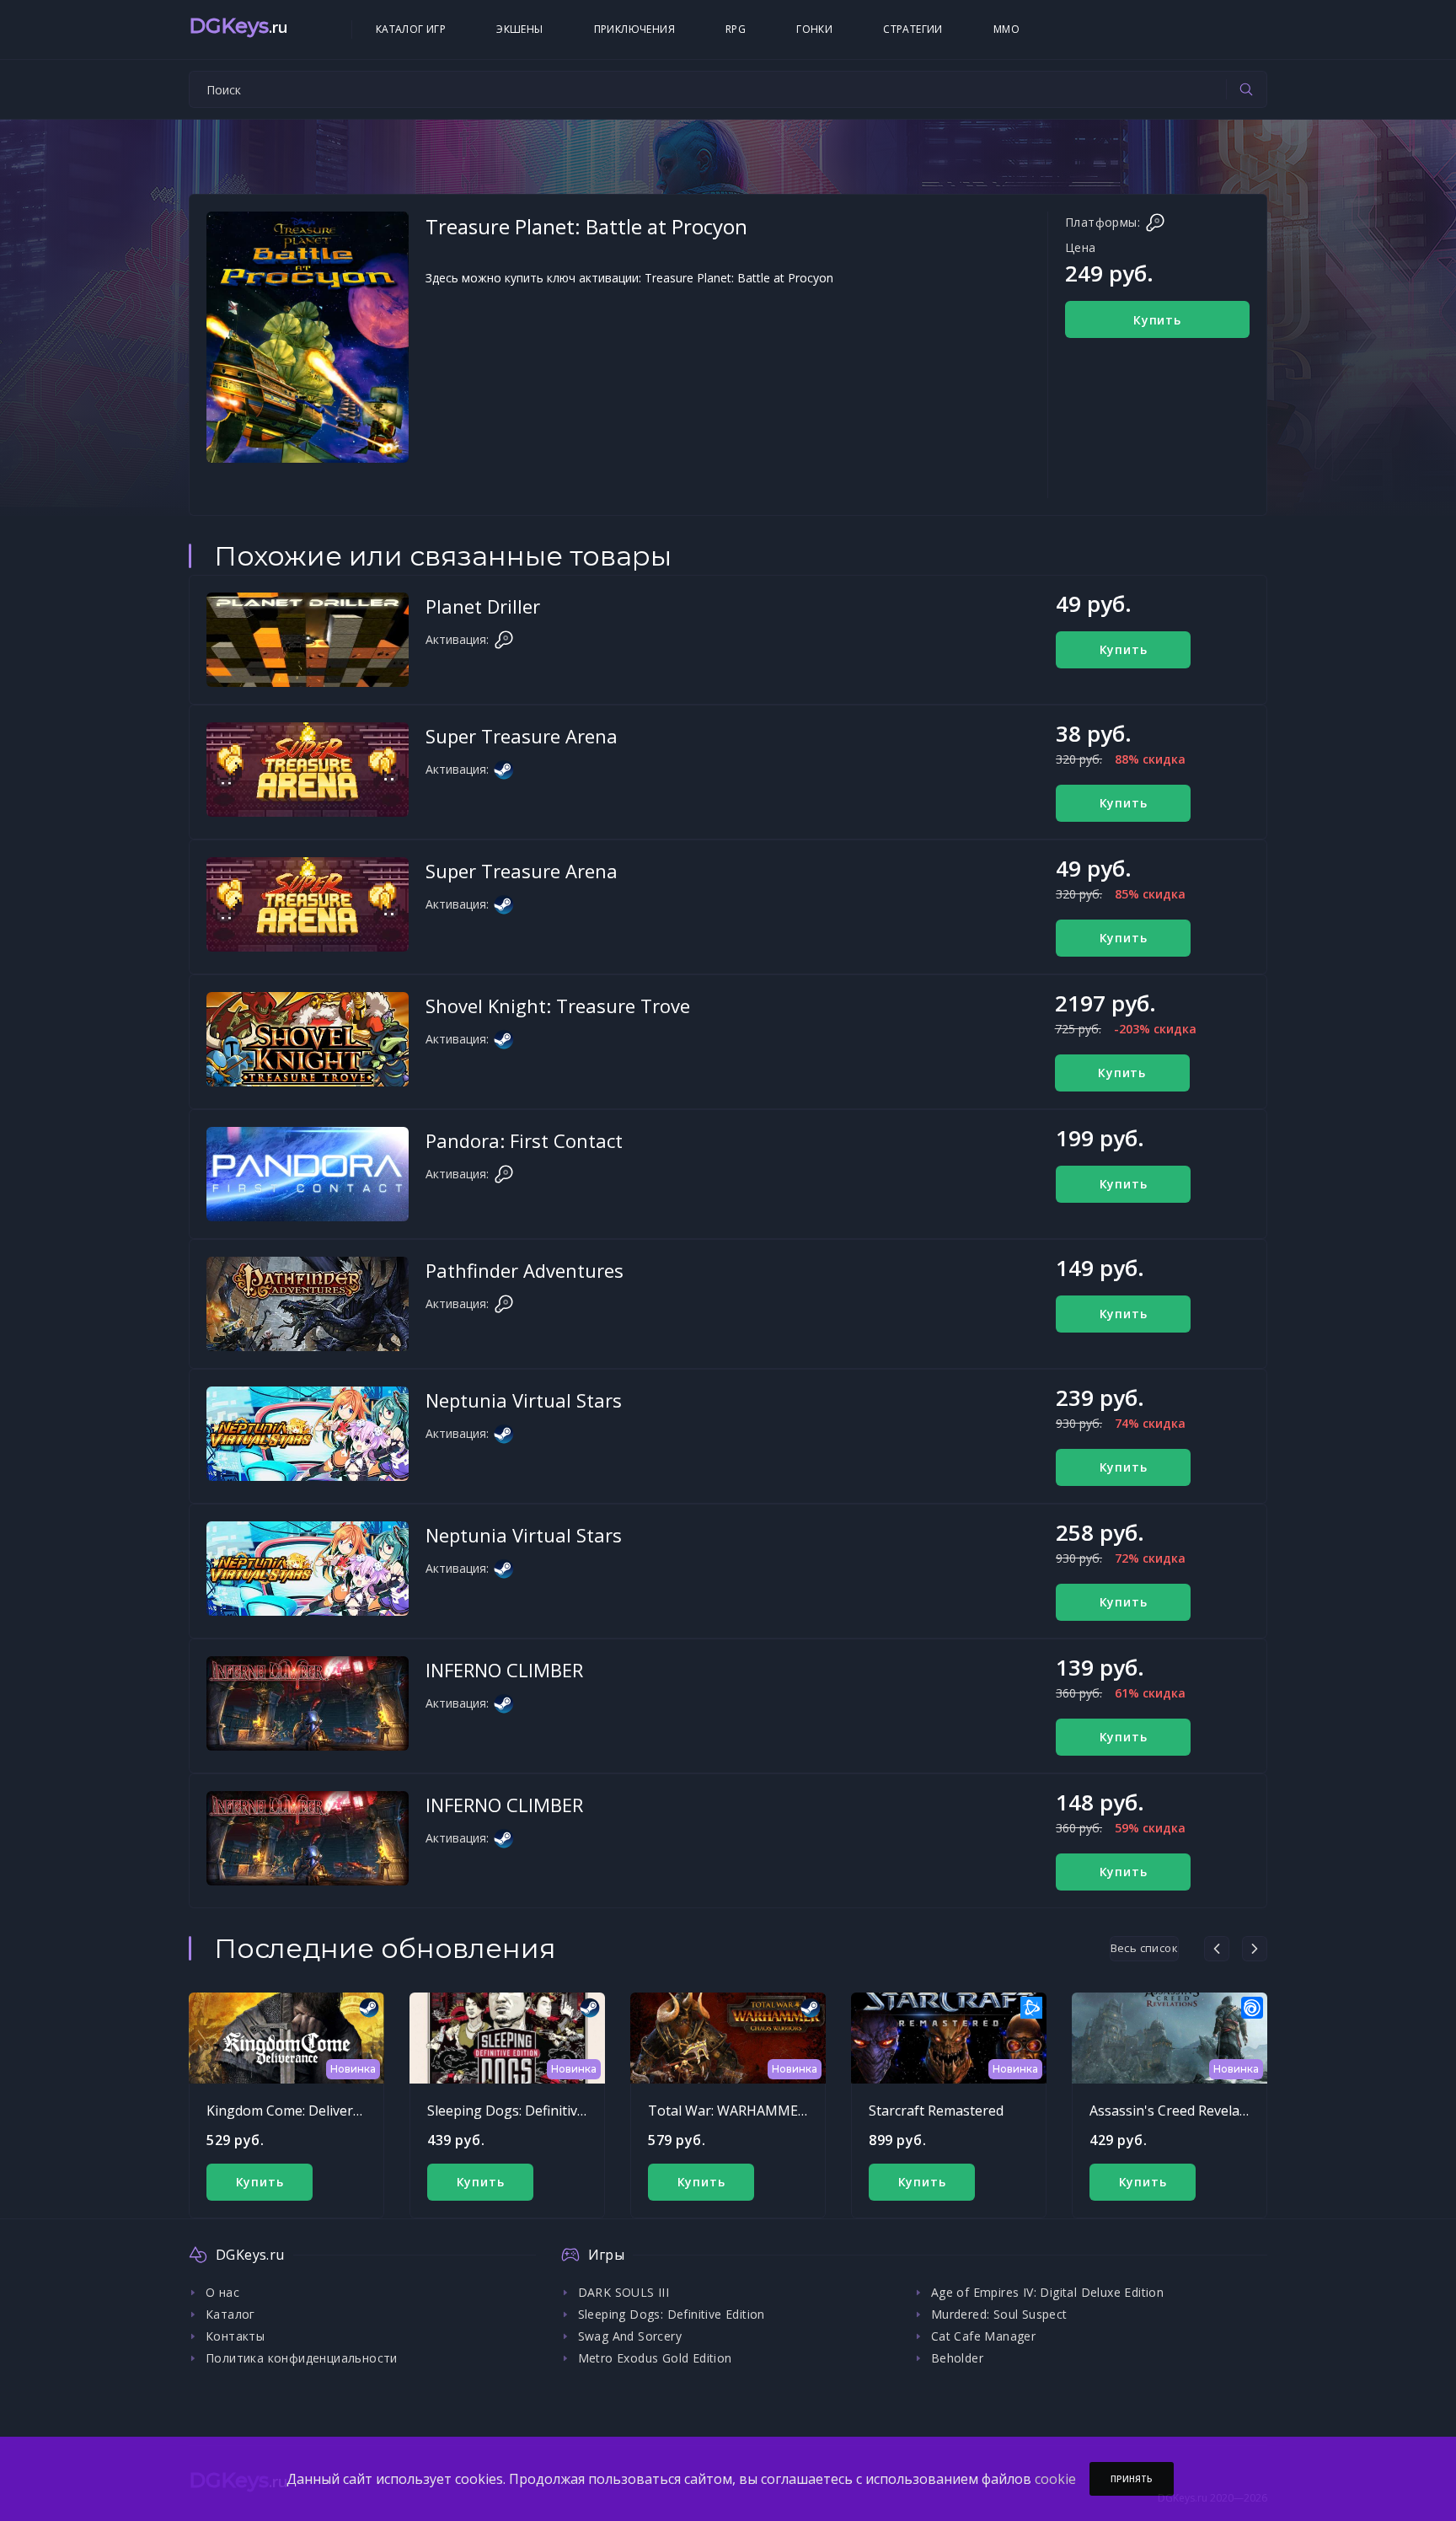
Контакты (235, 2336)
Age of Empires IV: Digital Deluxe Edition (1047, 2292)
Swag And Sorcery (630, 2336)
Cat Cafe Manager (983, 2336)
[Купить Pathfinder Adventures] (308, 1304)
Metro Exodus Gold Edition (655, 2358)
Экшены (519, 29)
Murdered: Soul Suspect (999, 2314)
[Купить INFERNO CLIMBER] (308, 1703)
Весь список (1144, 1948)
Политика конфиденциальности (302, 2358)
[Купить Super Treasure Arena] (308, 770)
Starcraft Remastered (936, 2111)
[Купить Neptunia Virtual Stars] (308, 1434)
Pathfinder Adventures (525, 1270)
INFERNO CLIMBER (504, 1670)
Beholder (957, 2358)
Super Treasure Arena (522, 736)
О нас (222, 2292)
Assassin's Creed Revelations (1180, 2111)
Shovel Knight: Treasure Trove (558, 1006)
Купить (1157, 320)
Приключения (634, 29)
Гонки (814, 29)
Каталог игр (411, 29)
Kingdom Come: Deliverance (294, 2111)
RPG (736, 29)
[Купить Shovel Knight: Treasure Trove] (308, 1039)
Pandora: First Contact (524, 1140)
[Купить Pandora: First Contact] (308, 1174)
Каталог (230, 2314)
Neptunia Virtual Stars (524, 1400)
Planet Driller (483, 606)
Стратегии (913, 29)
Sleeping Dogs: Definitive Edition (530, 2111)
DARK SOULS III (624, 2292)
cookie (1055, 2479)
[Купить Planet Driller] (308, 640)
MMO (1006, 29)
